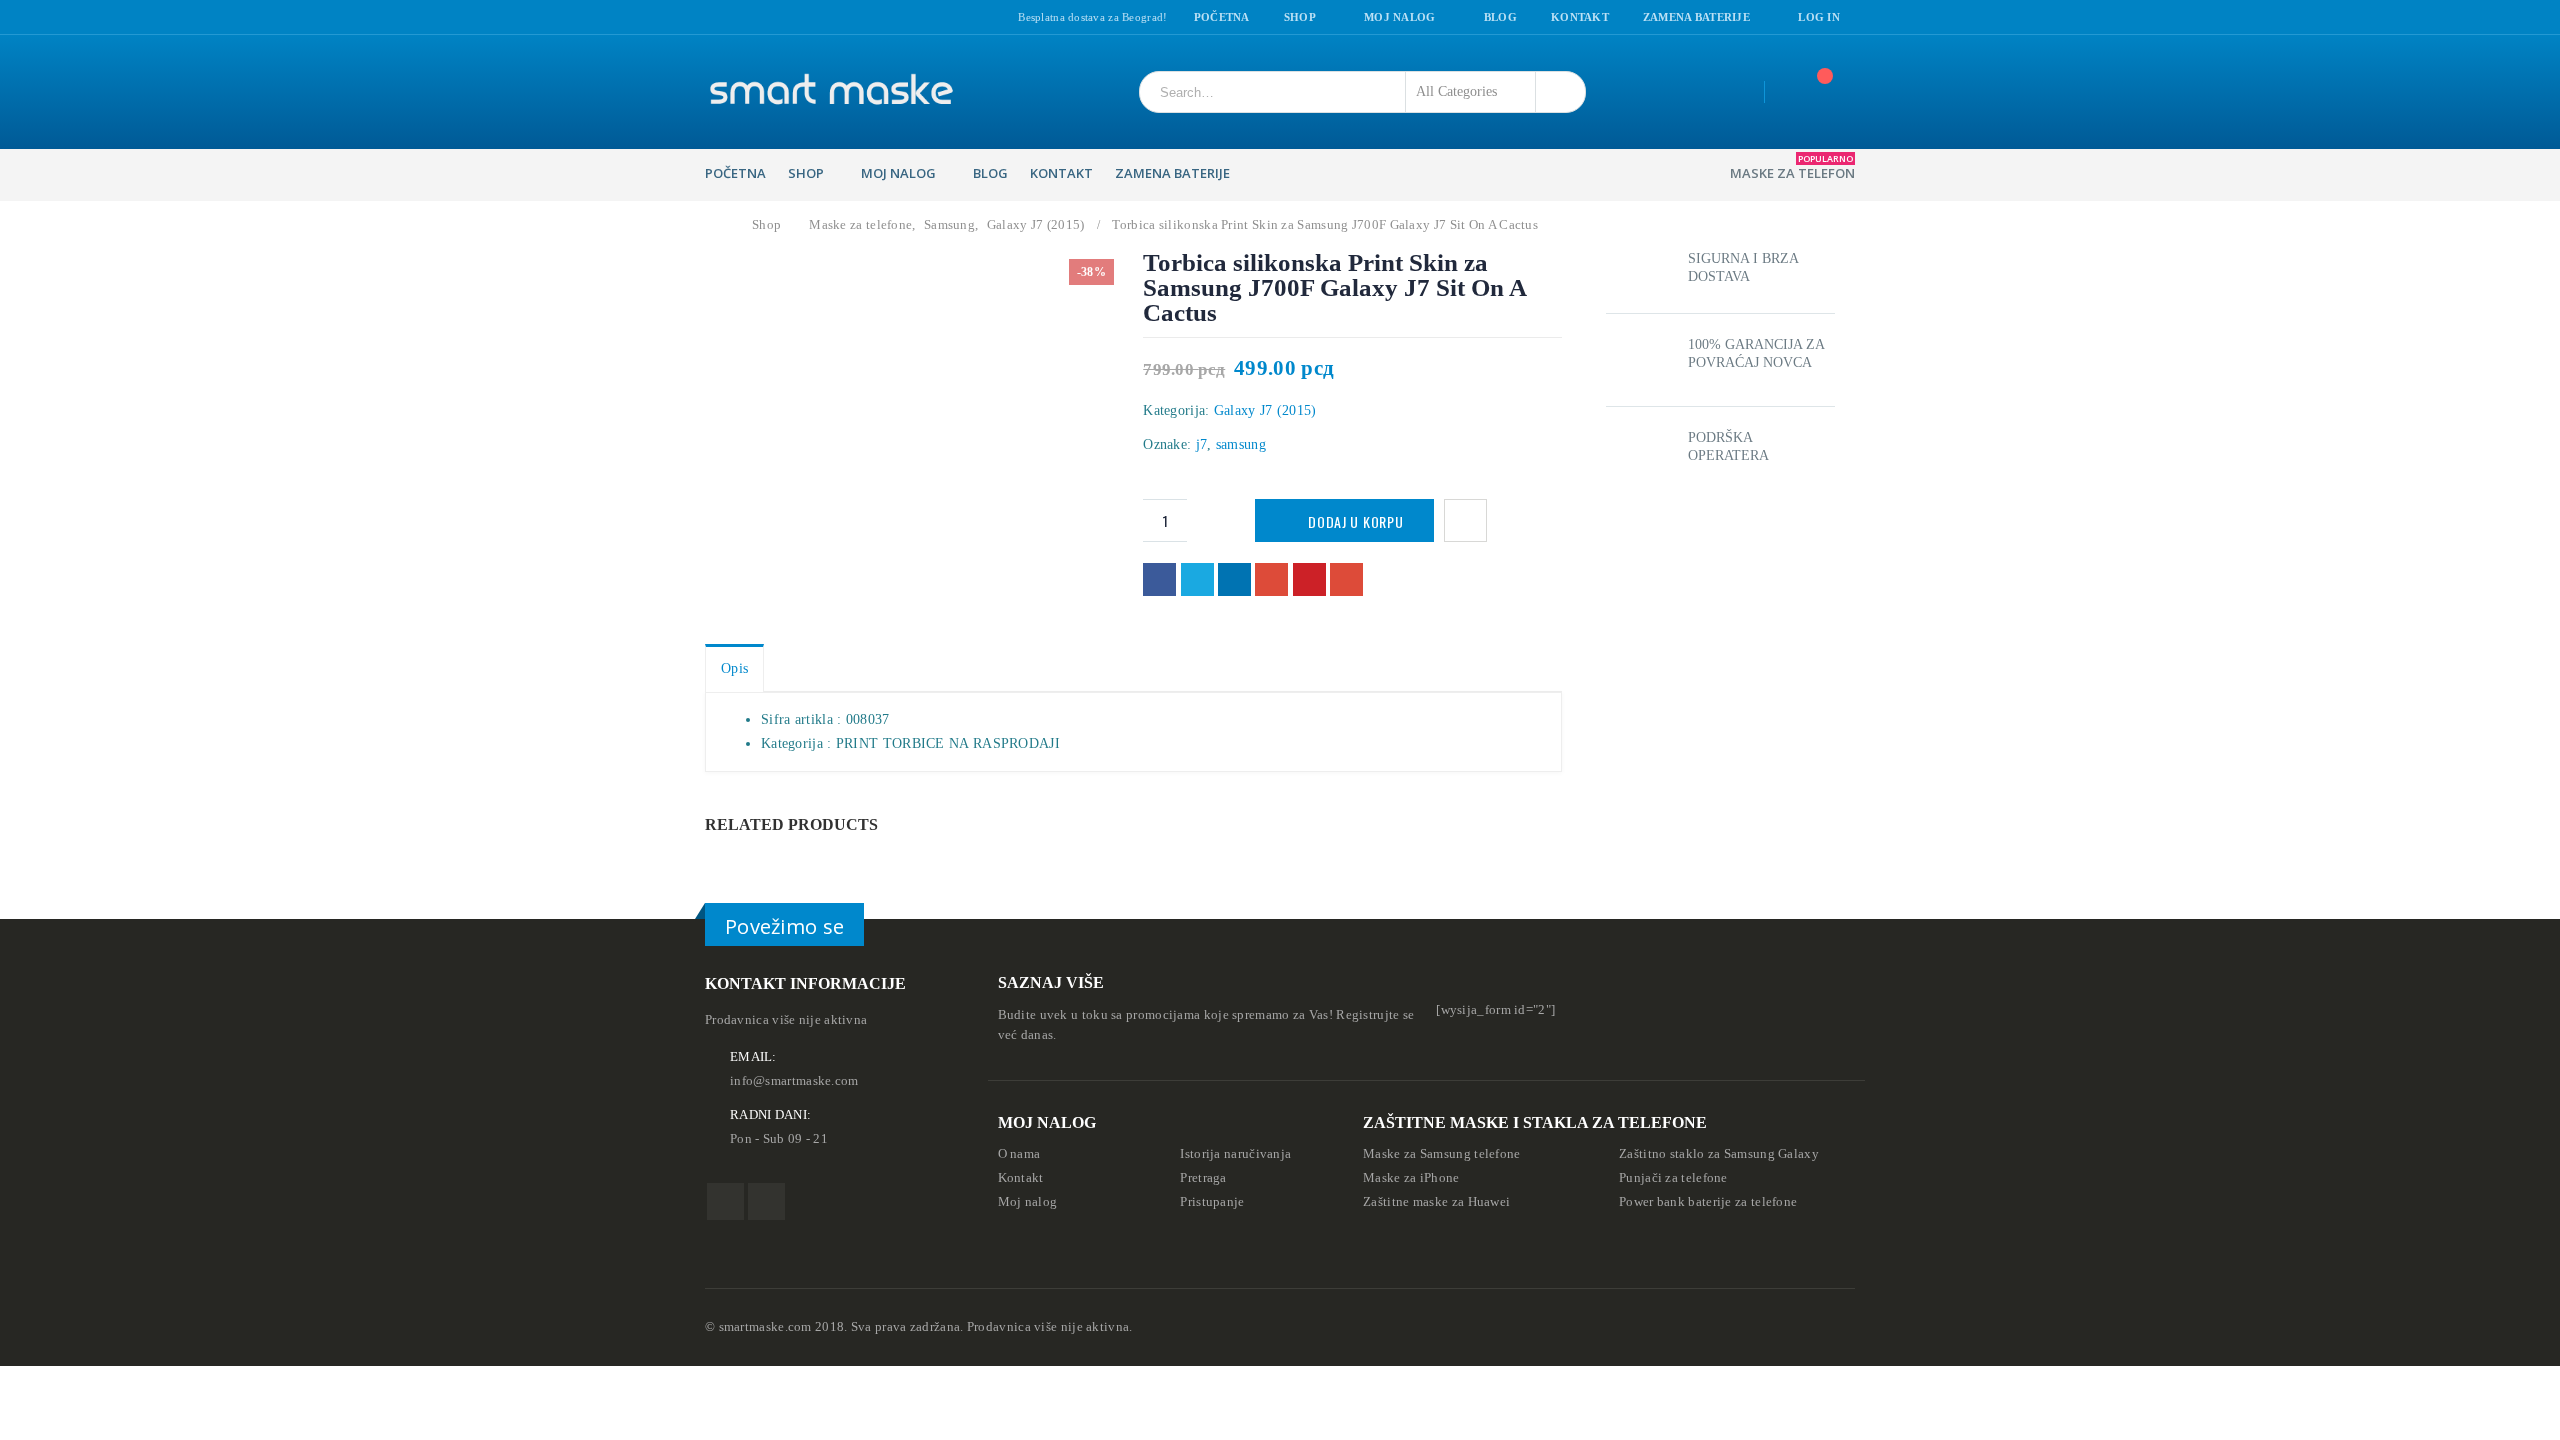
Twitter (1197, 579)
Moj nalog (1399, 17)
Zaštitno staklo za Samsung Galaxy (1719, 1154)
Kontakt (1580, 17)
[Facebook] (712, 18)
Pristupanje (1212, 1202)
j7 (1202, 444)
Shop (1300, 17)
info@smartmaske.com (794, 1081)
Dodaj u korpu (1355, 521)
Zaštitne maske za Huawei (1436, 1202)
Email (1346, 579)
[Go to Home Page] (717, 225)
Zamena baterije (1696, 17)
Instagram (766, 1201)
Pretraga (1203, 1178)
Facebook (1159, 579)
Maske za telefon (1792, 167)
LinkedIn (1234, 579)
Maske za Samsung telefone (1442, 1154)
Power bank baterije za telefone (1708, 1202)
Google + (1271, 579)
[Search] (1556, 92)
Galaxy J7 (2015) (1265, 410)
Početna (1222, 17)
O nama (1019, 1154)
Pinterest (1309, 579)
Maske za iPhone (1411, 1178)
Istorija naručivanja (1235, 1154)
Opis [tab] (734, 668)
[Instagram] (737, 18)
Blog (1500, 17)
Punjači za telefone (1673, 1178)
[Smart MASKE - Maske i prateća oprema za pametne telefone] (830, 92)
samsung (1241, 444)
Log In (1819, 17)
